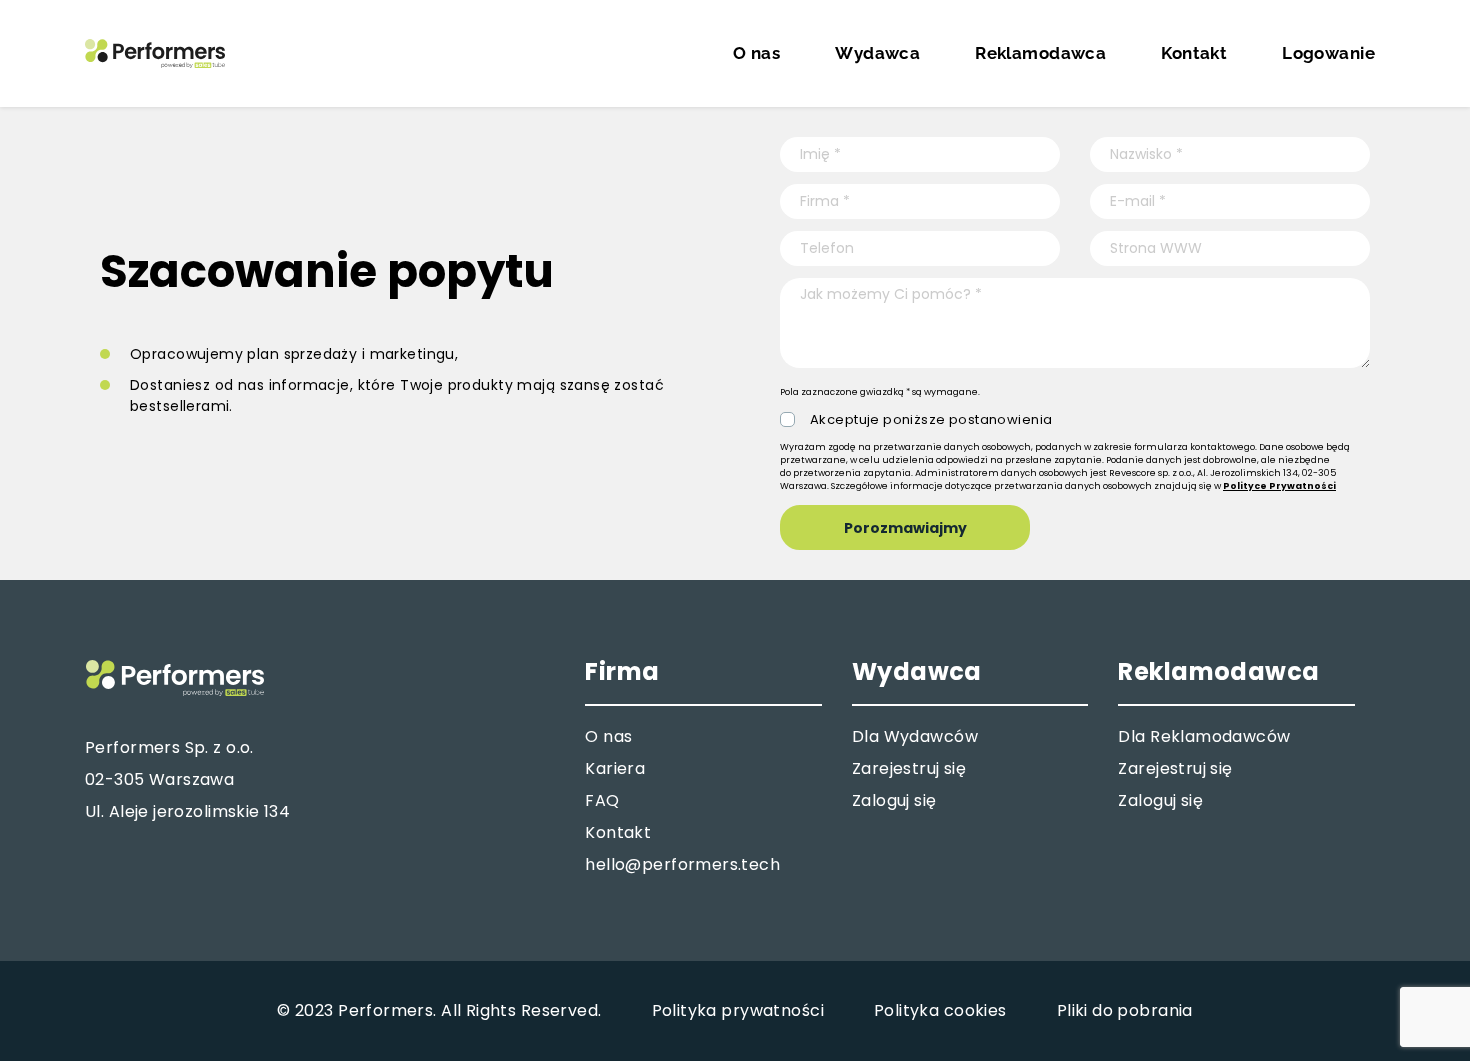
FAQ (602, 800)
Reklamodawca (1040, 53)
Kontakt (1194, 53)
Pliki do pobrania (1125, 1010)
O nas (756, 53)
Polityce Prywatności (1279, 486)
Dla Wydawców (915, 736)
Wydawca (877, 53)
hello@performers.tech (682, 864)
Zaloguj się (894, 800)
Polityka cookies (940, 1010)
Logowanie (1328, 53)
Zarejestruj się (909, 768)
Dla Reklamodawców (1204, 736)
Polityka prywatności (738, 1010)
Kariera (615, 768)
